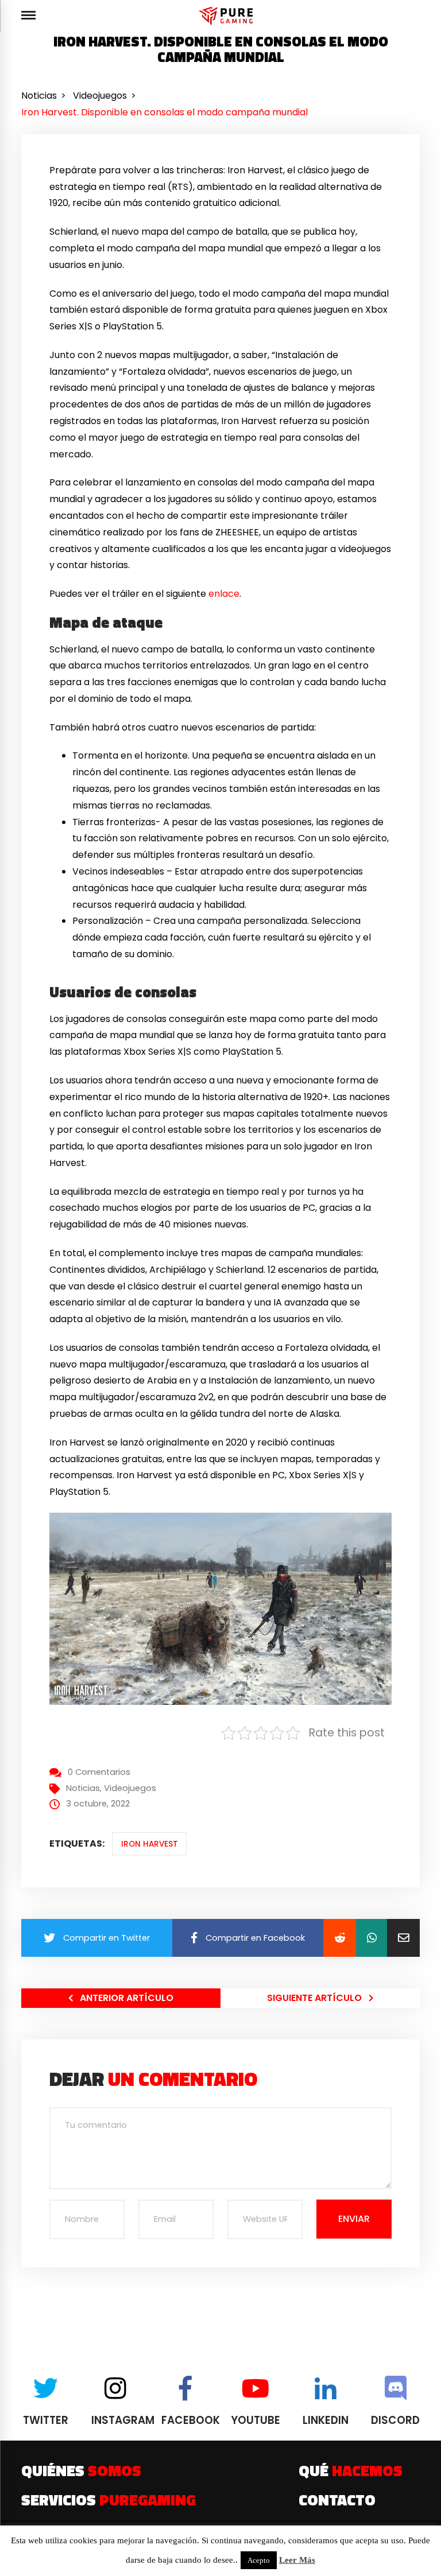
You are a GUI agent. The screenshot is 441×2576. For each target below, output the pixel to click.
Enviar (354, 2219)
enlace (224, 594)
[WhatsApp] (372, 1938)
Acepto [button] (259, 2560)
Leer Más (297, 2560)
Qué (351, 2470)
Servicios (109, 2500)
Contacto (337, 2500)
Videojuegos (130, 1788)
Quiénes (81, 2470)
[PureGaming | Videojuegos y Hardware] (228, 16)
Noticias (83, 1788)
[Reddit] (340, 1938)
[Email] (403, 1938)
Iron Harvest (150, 1844)
